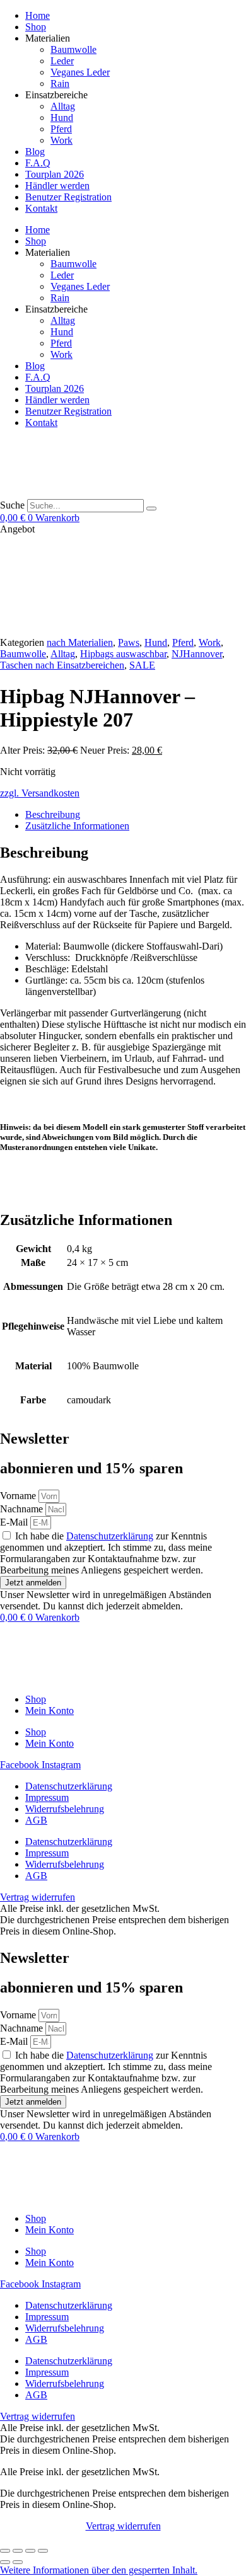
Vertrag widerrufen (123, 2526)
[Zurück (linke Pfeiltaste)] (5, 2562)
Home (38, 15)
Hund (62, 118)
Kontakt (41, 208)
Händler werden (57, 186)
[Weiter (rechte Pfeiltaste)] (18, 2562)
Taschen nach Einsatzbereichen (62, 665)
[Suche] (151, 509)
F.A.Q (38, 163)
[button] (99, 2570)
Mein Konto (50, 1711)
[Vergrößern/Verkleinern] (5, 2551)
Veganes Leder (80, 72)
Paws (129, 642)
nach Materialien (80, 642)
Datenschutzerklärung (110, 1536)
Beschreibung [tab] (53, 814)
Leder (62, 61)
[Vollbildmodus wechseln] (18, 2551)
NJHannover (197, 654)
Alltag (63, 106)
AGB (36, 1820)
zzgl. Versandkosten (40, 793)
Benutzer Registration (68, 197)
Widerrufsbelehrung (65, 1809)
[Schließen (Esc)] (43, 2551)
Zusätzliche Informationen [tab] (77, 826)
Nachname (23, 1509)
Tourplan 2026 (55, 174)
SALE (142, 665)
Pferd (61, 129)
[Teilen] (30, 2551)
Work (61, 140)
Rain (60, 83)
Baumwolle (73, 49)
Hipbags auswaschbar (123, 654)
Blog (35, 152)
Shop (36, 27)
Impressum (47, 1797)
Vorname (19, 1496)
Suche (12, 505)
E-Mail (15, 1522)
